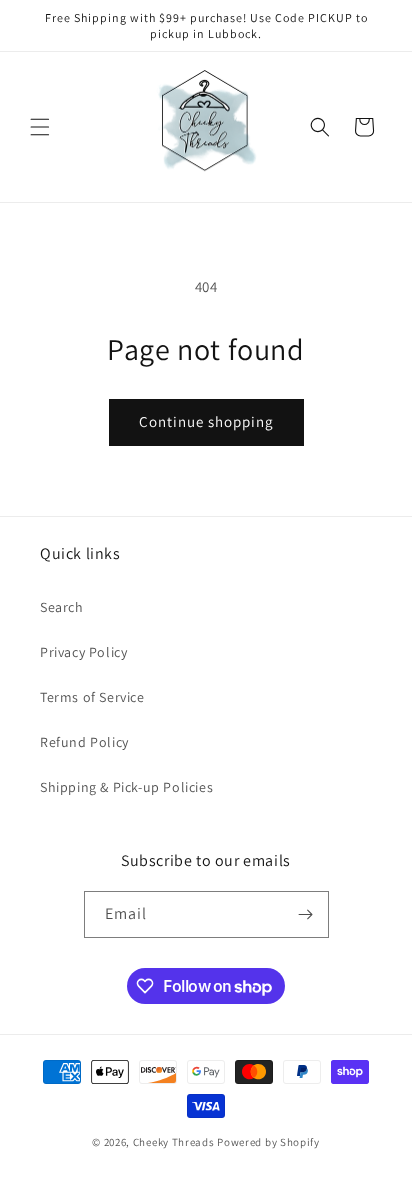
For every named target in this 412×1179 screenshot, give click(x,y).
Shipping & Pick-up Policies (126, 787)
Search (62, 607)
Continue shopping (206, 421)
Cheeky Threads (174, 1142)
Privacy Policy (83, 652)
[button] (40, 127)
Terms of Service (92, 697)
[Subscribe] (306, 914)
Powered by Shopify (268, 1142)
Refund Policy (84, 742)
